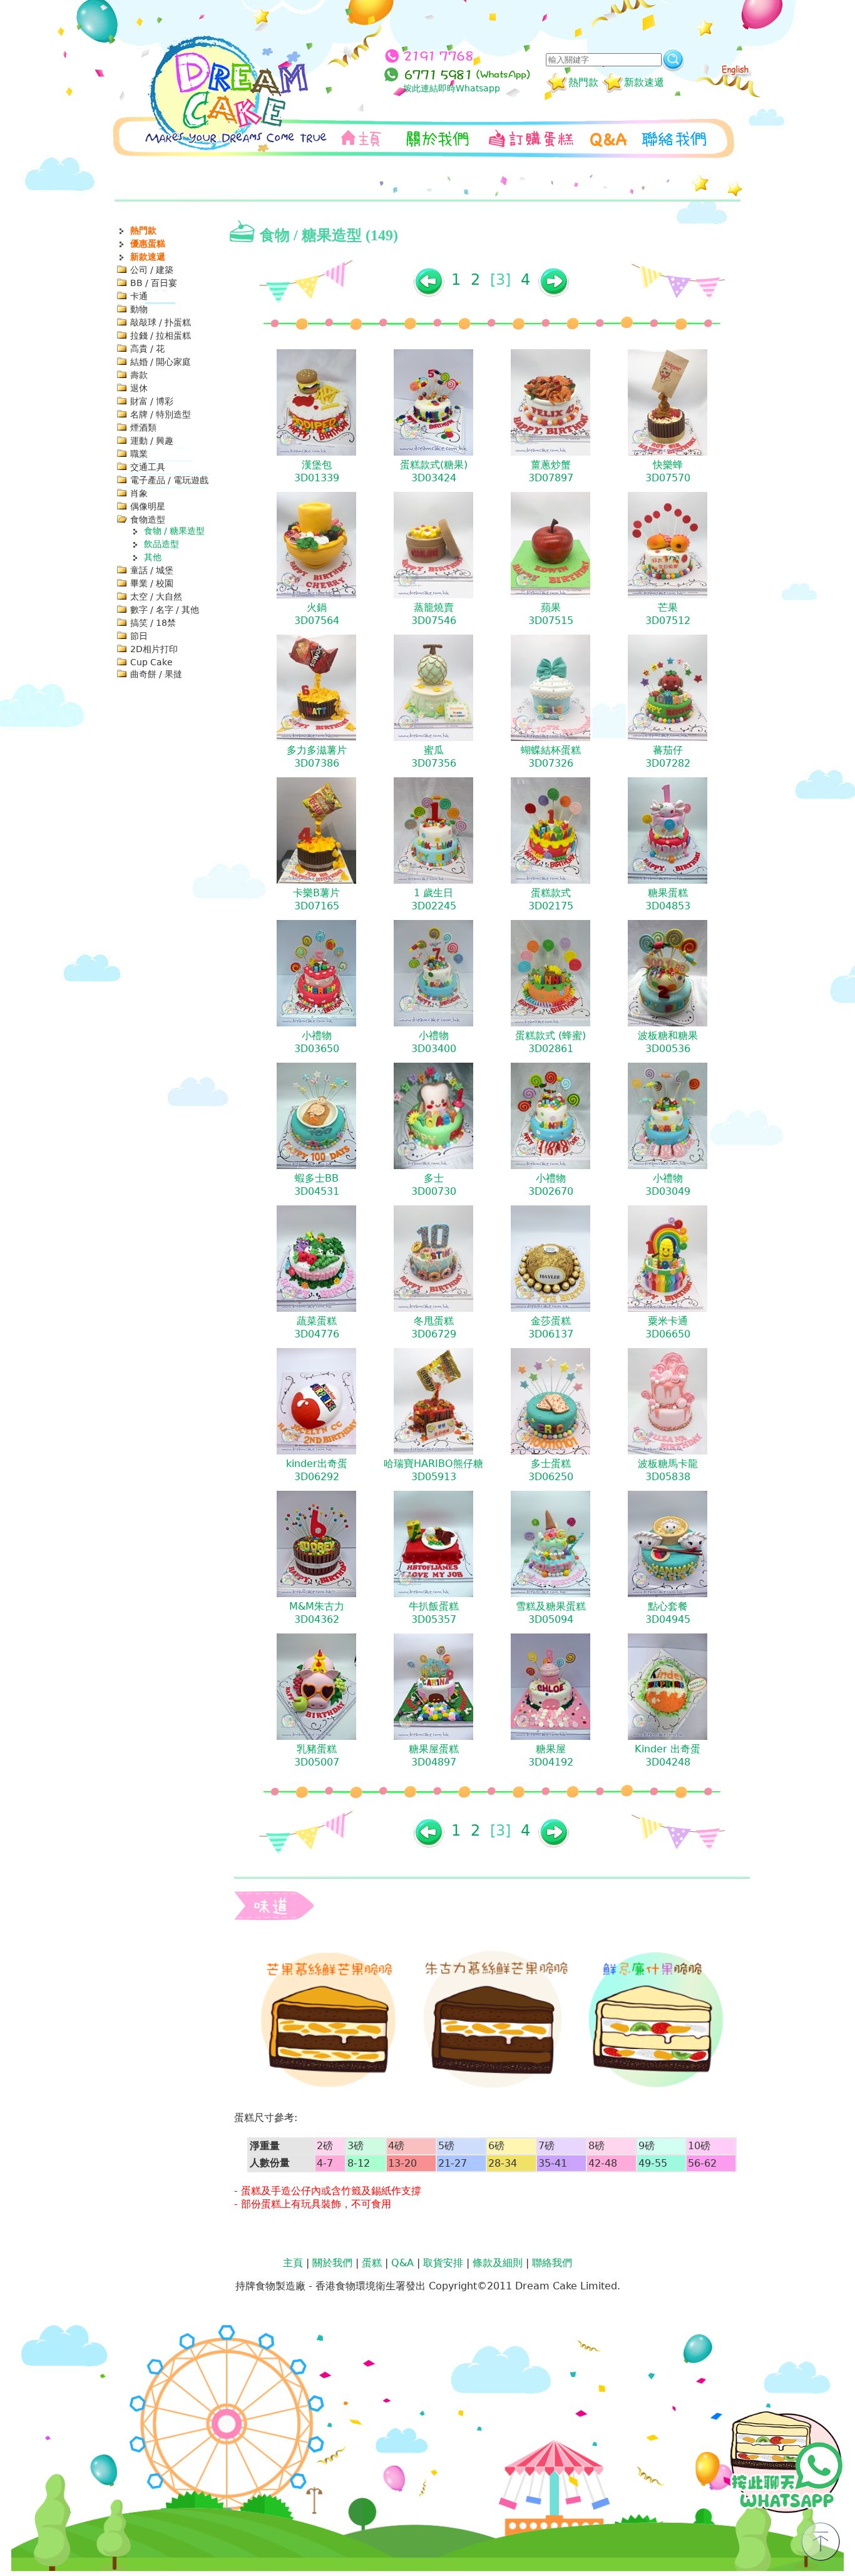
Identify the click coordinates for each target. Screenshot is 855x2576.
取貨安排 (443, 2263)
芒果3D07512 (668, 614)
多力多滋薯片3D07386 (317, 757)
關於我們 (332, 2263)
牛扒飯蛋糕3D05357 (434, 1613)
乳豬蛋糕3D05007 (317, 1756)
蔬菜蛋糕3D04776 (317, 1327)
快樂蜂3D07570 (668, 471)
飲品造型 (161, 544)
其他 (153, 557)
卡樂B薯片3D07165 (316, 899)
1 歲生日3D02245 (434, 899)
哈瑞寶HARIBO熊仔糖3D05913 (433, 1470)
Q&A (402, 2263)
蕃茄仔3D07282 (668, 757)
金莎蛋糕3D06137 (551, 1327)
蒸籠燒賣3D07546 (434, 614)
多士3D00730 (434, 1185)
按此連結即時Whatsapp (452, 88)
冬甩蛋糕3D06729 (434, 1327)
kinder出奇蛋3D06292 (317, 1470)
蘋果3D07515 (551, 614)
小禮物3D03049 (668, 1185)
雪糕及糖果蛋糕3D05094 (551, 1613)
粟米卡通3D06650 (668, 1327)
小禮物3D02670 (551, 1185)
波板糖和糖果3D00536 (668, 1042)
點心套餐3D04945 (668, 1613)
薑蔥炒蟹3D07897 (551, 471)
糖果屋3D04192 (551, 1756)
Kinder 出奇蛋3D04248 (668, 1756)
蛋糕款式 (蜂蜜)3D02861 (550, 1042)
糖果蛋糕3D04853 (668, 899)
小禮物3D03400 (434, 1042)
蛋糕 (372, 2263)
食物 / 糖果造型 (174, 531)
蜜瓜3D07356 (434, 757)
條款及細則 (498, 2263)
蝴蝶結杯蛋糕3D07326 (551, 757)
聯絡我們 (552, 2263)
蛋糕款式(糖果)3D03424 (434, 471)
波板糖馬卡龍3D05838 (668, 1470)
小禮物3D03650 (317, 1042)
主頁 (293, 2263)
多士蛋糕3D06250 (551, 1470)
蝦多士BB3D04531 (317, 1185)
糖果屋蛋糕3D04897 (434, 1756)
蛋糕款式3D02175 (551, 899)
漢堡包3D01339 (317, 471)
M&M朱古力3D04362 (317, 1613)
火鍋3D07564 (317, 614)
